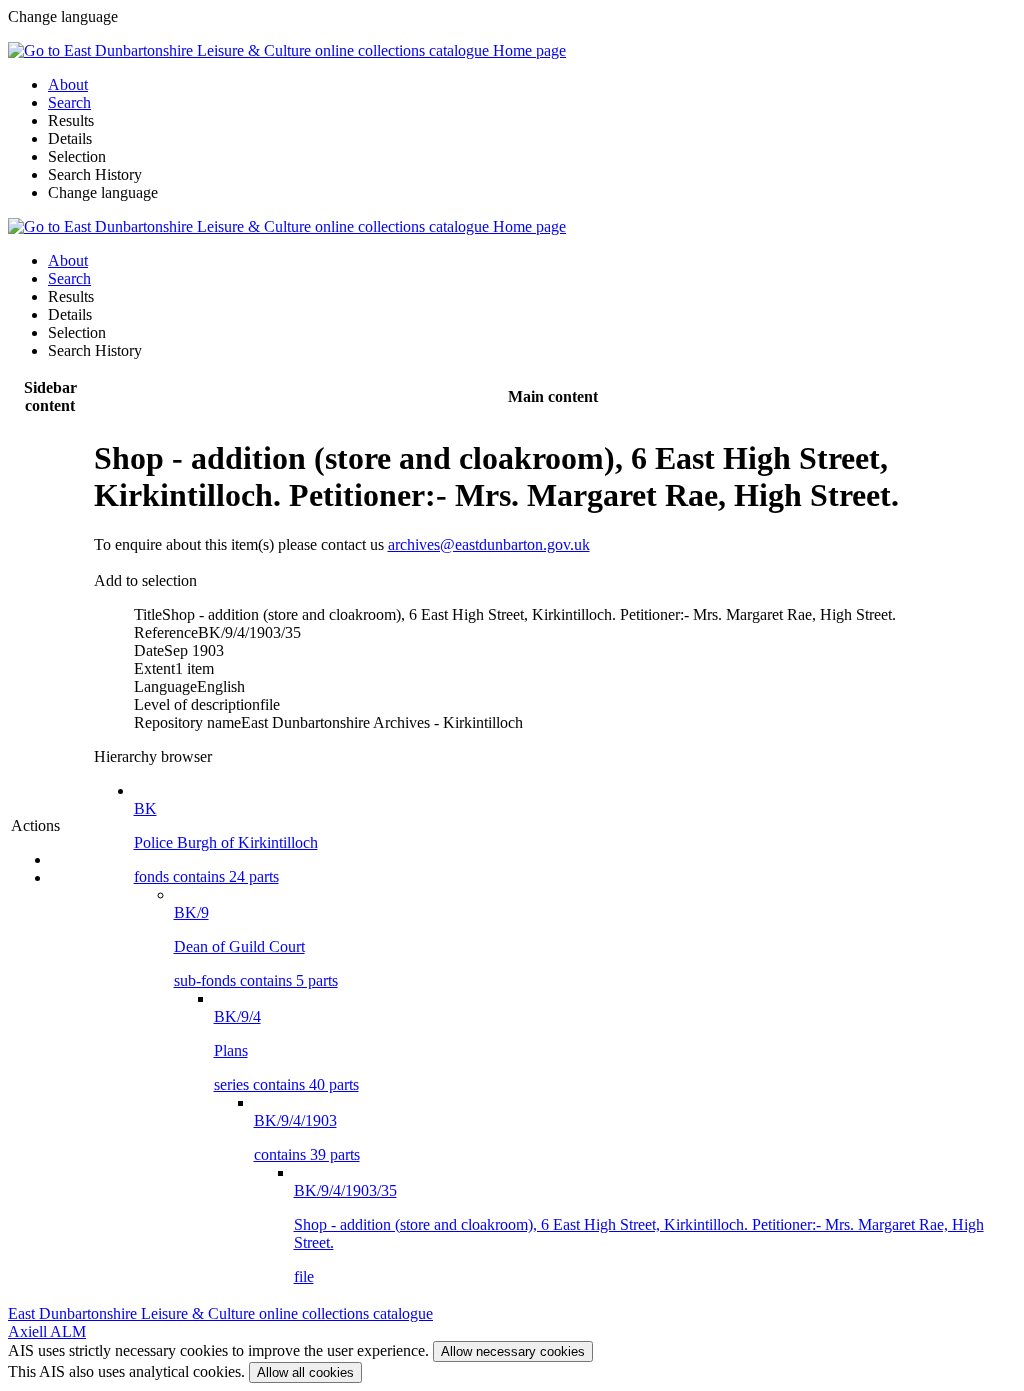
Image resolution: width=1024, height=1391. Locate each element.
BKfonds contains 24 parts (226, 842)
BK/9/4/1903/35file (639, 1233)
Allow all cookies (305, 1372)
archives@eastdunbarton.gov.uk (489, 544)
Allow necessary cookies (513, 1351)
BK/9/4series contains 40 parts (286, 1050)
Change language (103, 192)
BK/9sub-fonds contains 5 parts (256, 946)
